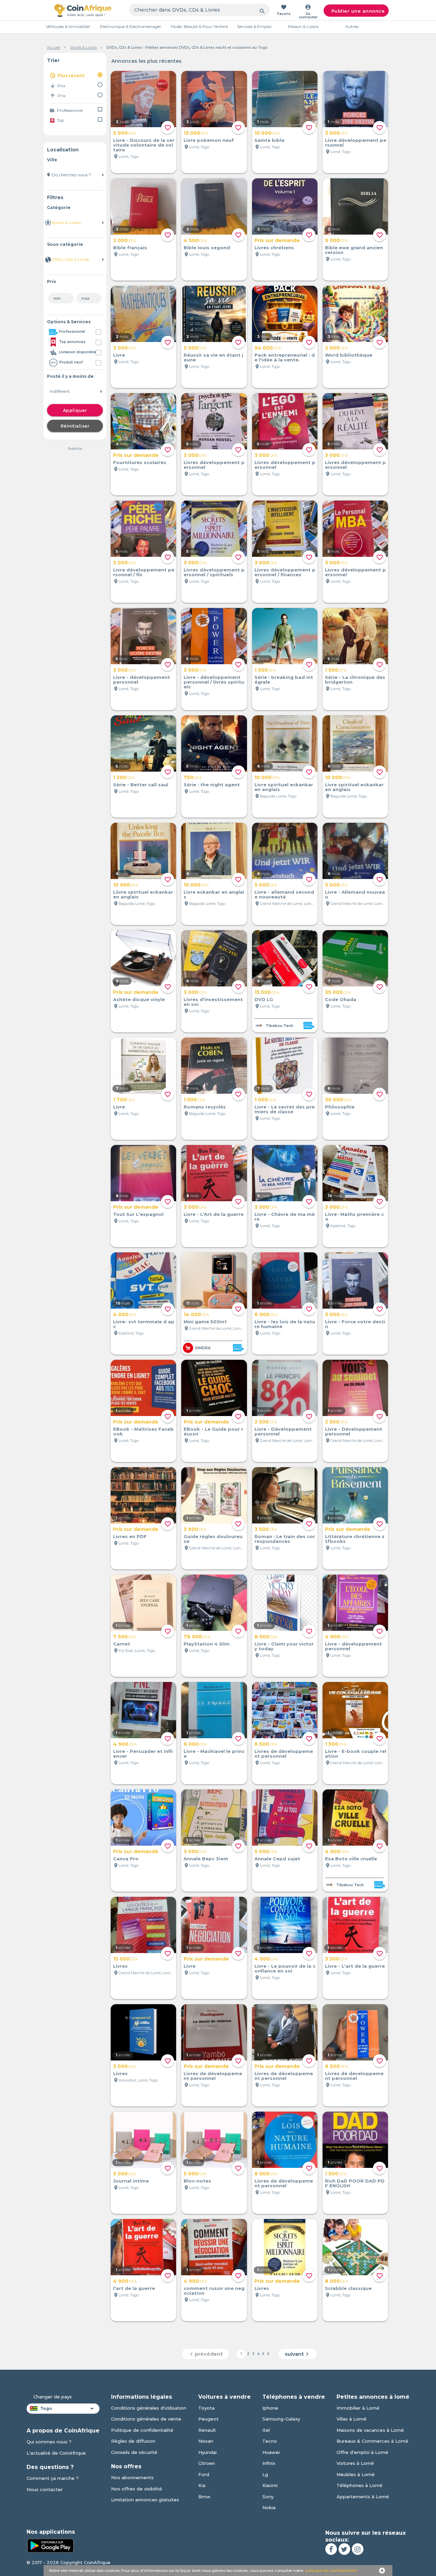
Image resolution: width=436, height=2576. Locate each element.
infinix (269, 2463)
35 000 (338, 992)
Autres (352, 26)
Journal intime (131, 2181)
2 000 (124, 240)
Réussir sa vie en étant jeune (213, 357)
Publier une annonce (358, 11)
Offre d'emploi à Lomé (362, 2452)
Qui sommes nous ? (49, 2442)
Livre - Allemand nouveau (355, 894)
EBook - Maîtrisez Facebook (143, 1431)
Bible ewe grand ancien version (354, 250)
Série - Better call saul (141, 785)
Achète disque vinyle (139, 999)
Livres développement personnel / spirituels (214, 572)
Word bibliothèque (349, 355)
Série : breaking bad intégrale (284, 680)
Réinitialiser (75, 426)
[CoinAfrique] (83, 10)
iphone (270, 2408)
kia (202, 2485)
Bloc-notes (197, 2181)
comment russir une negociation (214, 2291)
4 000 (125, 1314)
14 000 (196, 1314)
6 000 (266, 1314)
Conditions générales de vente (146, 2419)
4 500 (195, 240)
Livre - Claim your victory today (284, 1646)
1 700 (124, 1100)
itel (266, 2430)
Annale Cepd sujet (277, 1859)
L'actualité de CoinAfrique (56, 2453)
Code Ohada (341, 999)
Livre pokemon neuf (209, 140)
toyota (206, 2408)
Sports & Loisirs (83, 47)
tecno (270, 2441)
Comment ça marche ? (53, 2478)
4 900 (337, 1637)
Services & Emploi (254, 26)
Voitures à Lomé (355, 2463)
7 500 (124, 1637)
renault (207, 2430)
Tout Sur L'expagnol (138, 1214)
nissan (206, 2441)
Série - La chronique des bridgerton (355, 680)
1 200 (124, 777)
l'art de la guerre (134, 2288)
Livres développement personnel (214, 465)
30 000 (338, 1100)
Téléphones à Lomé (360, 2485)
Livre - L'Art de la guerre (214, 1214)
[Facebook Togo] (331, 2549)
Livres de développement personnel (284, 1754)
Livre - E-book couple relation (356, 1754)
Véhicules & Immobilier (68, 26)
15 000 (126, 1959)
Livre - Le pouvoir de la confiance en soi (285, 1968)
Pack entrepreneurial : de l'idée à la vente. (285, 357)
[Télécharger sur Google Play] (50, 2545)
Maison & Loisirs (303, 26)
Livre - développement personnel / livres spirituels (214, 682)
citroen (207, 2463)
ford (204, 2474)
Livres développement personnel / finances (285, 572)
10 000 (267, 133)
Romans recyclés (205, 1107)
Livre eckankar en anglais (214, 894)
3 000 (336, 133)
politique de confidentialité (331, 2571)
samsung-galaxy (281, 2419)
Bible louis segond (207, 248)
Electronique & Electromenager (131, 26)
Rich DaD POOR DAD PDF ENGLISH (355, 2183)
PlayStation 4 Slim (207, 1644)
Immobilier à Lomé (358, 2408)
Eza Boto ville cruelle (351, 1859)
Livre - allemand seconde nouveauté (284, 894)
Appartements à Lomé (363, 2497)
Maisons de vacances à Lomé (370, 2430)
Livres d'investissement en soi (213, 1002)
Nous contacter (45, 2489)
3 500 (266, 1529)
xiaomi (270, 2485)
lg (265, 2474)
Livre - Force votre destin (355, 1324)
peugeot (208, 2419)
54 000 (268, 348)
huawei (271, 2452)
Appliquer (75, 410)
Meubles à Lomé (356, 2474)
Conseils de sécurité (134, 2452)
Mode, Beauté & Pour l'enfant (200, 26)
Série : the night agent (212, 785)
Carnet (122, 1644)
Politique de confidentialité (142, 2430)
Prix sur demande (277, 240)
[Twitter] (344, 2549)
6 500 (266, 1744)
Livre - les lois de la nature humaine (285, 1324)
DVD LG (264, 999)
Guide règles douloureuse (213, 1539)
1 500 (265, 670)
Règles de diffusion (133, 2441)
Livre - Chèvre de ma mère (285, 1217)
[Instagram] (358, 2549)
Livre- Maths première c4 (354, 1217)
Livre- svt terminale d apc (144, 1324)
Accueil (54, 47)
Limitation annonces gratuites (145, 2500)
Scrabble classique (348, 2288)
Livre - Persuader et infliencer (143, 1754)
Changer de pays (53, 2397)
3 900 (195, 1529)
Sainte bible (269, 140)
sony (268, 2497)
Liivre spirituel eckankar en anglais (143, 894)
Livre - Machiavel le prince (214, 1754)
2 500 (266, 1422)
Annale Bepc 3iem (206, 1859)
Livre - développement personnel (142, 680)
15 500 (267, 992)
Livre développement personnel (356, 143)
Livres (120, 1966)
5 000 (124, 133)
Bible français (130, 248)
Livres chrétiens (274, 248)
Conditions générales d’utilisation (149, 2408)
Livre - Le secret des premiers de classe (285, 1109)
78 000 (197, 1637)
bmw (204, 2497)
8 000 (266, 1637)
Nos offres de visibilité (137, 2489)
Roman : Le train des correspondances (285, 1539)
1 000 (265, 1100)
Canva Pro (126, 1859)
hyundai (207, 2452)
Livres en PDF (130, 1536)
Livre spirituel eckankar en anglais (284, 787)
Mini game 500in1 (205, 1322)
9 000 (337, 240)
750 (193, 777)
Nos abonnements (132, 2477)
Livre (119, 355)
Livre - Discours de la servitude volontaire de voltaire (144, 145)
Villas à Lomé (352, 2419)
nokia (269, 2507)
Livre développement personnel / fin (144, 572)
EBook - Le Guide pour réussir (213, 1431)
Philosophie (340, 1107)
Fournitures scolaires (140, 462)
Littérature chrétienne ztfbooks (355, 1539)
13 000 (196, 133)
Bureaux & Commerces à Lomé (372, 2441)
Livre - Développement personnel (283, 1431)
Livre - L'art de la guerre (355, 1966)
